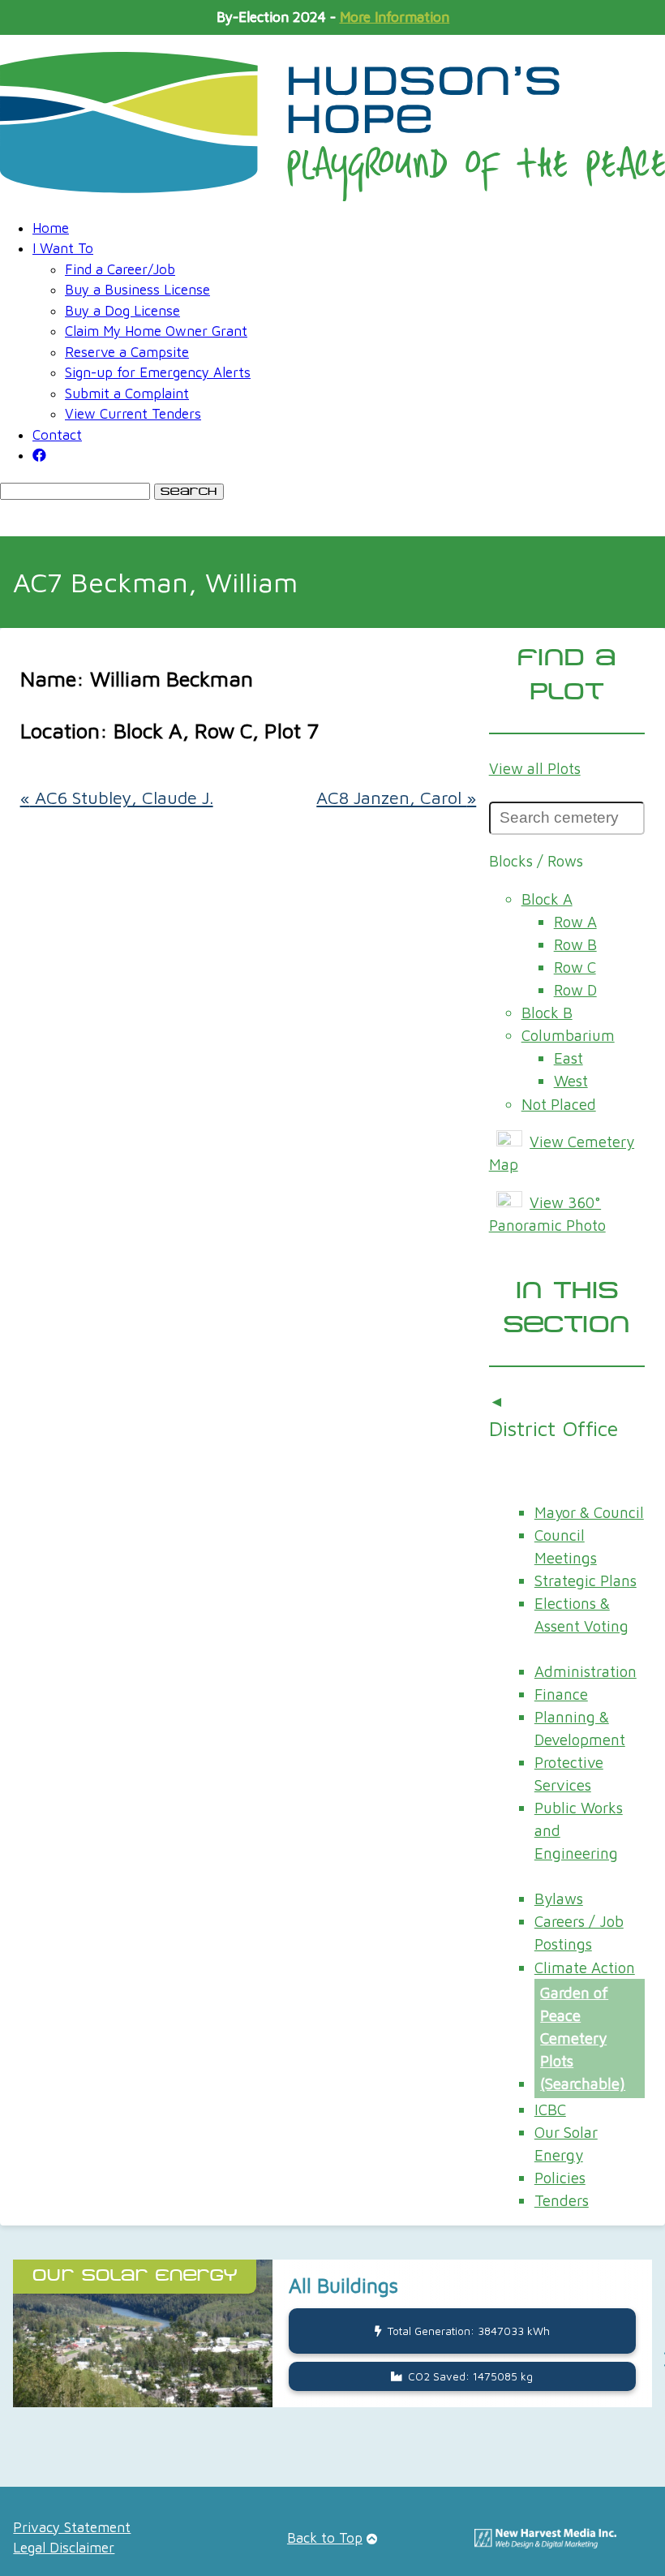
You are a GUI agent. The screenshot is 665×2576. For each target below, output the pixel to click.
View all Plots (535, 768)
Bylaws (559, 1899)
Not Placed (559, 1104)
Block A (547, 899)
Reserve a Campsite (127, 352)
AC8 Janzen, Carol (396, 798)
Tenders (562, 2200)
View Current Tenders (133, 414)
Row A (575, 922)
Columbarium (568, 1035)
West (571, 1081)
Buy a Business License (137, 290)
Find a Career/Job (120, 269)
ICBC (550, 2109)
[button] (332, 2333)
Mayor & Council (589, 1512)
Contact (57, 435)
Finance (561, 1694)
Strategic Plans (586, 1580)
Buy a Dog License (122, 311)
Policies (560, 2178)
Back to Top (325, 2538)
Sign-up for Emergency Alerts (158, 372)
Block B (547, 1013)
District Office (553, 1428)
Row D (575, 990)
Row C (575, 967)
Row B (575, 944)
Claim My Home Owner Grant (156, 331)
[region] (332, 2359)
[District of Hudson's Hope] (332, 127)
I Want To (63, 248)
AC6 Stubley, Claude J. (117, 798)
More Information (395, 17)
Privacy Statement (72, 2527)
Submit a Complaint (127, 393)
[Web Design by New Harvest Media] (545, 2544)
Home (51, 228)
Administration (586, 1671)
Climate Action (585, 1967)
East (568, 1058)
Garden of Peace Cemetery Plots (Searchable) (583, 2038)
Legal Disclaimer (64, 2548)
